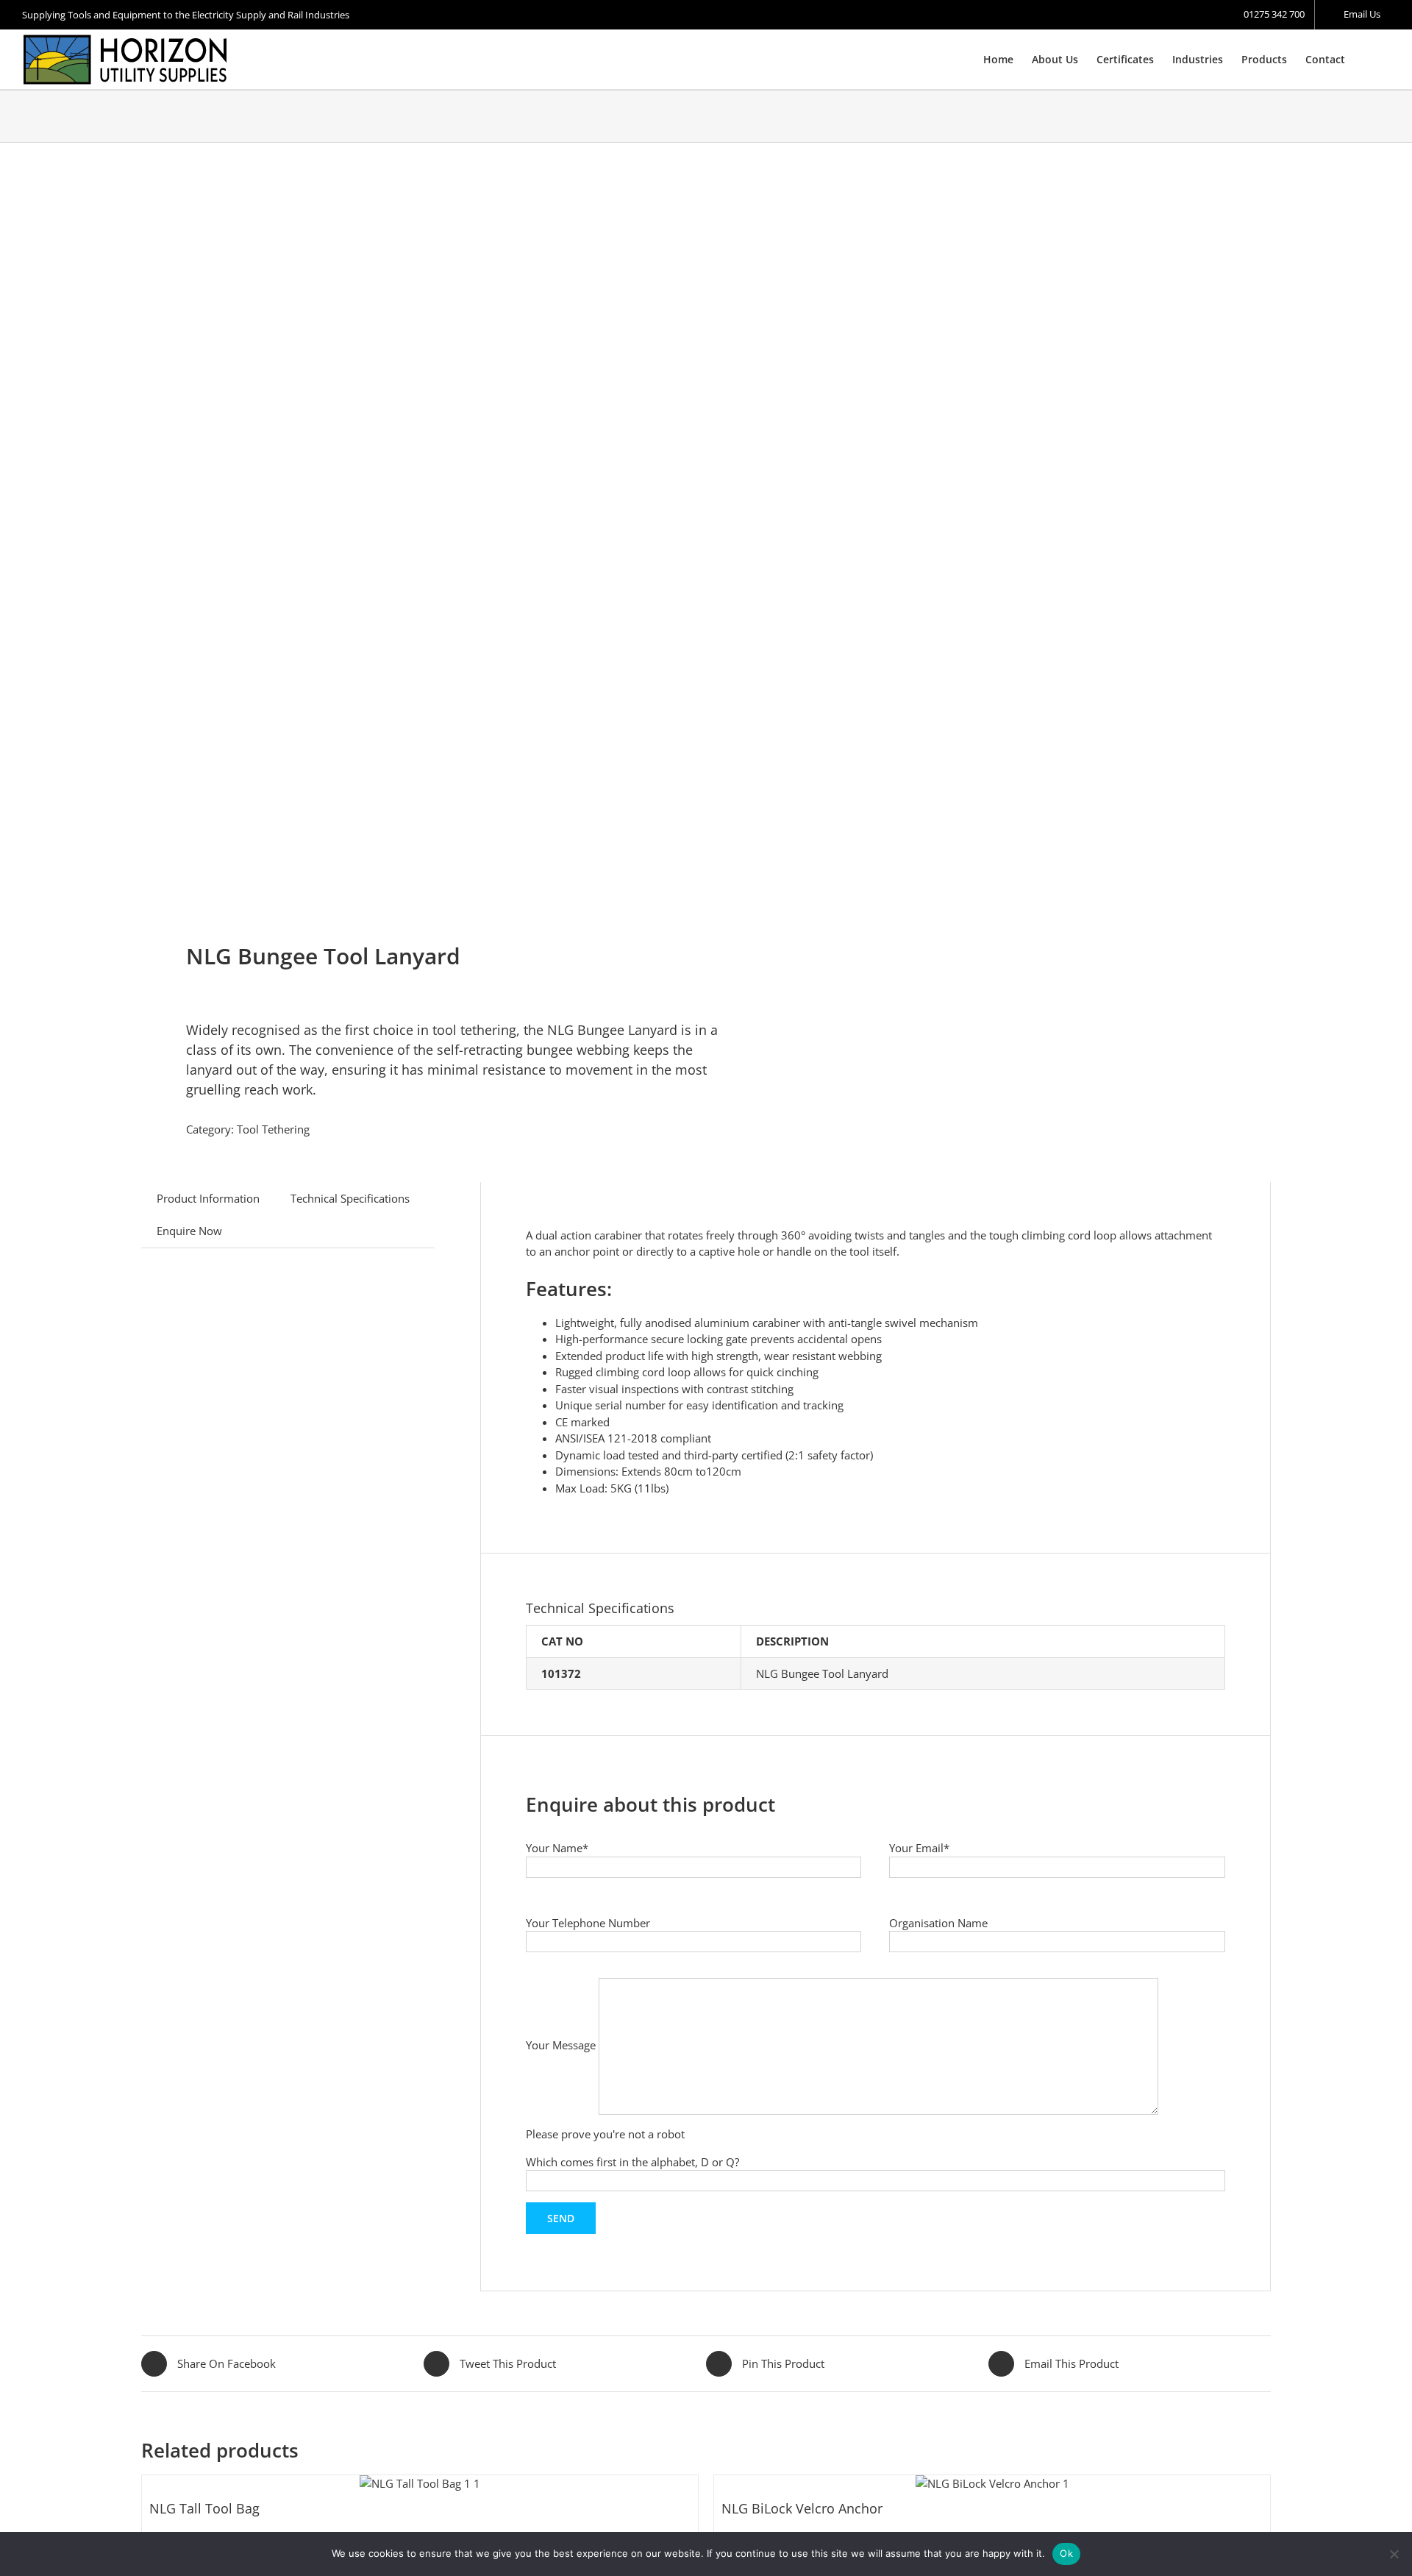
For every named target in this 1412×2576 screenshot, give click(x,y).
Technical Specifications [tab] (350, 1198)
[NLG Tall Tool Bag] (420, 2484)
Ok (1066, 2553)
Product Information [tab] (208, 1198)
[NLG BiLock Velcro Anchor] (992, 2484)
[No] (1394, 2554)
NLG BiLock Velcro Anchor (802, 2508)
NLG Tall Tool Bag (204, 2508)
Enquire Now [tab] (189, 1231)
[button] (1368, 60)
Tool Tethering (273, 1129)
